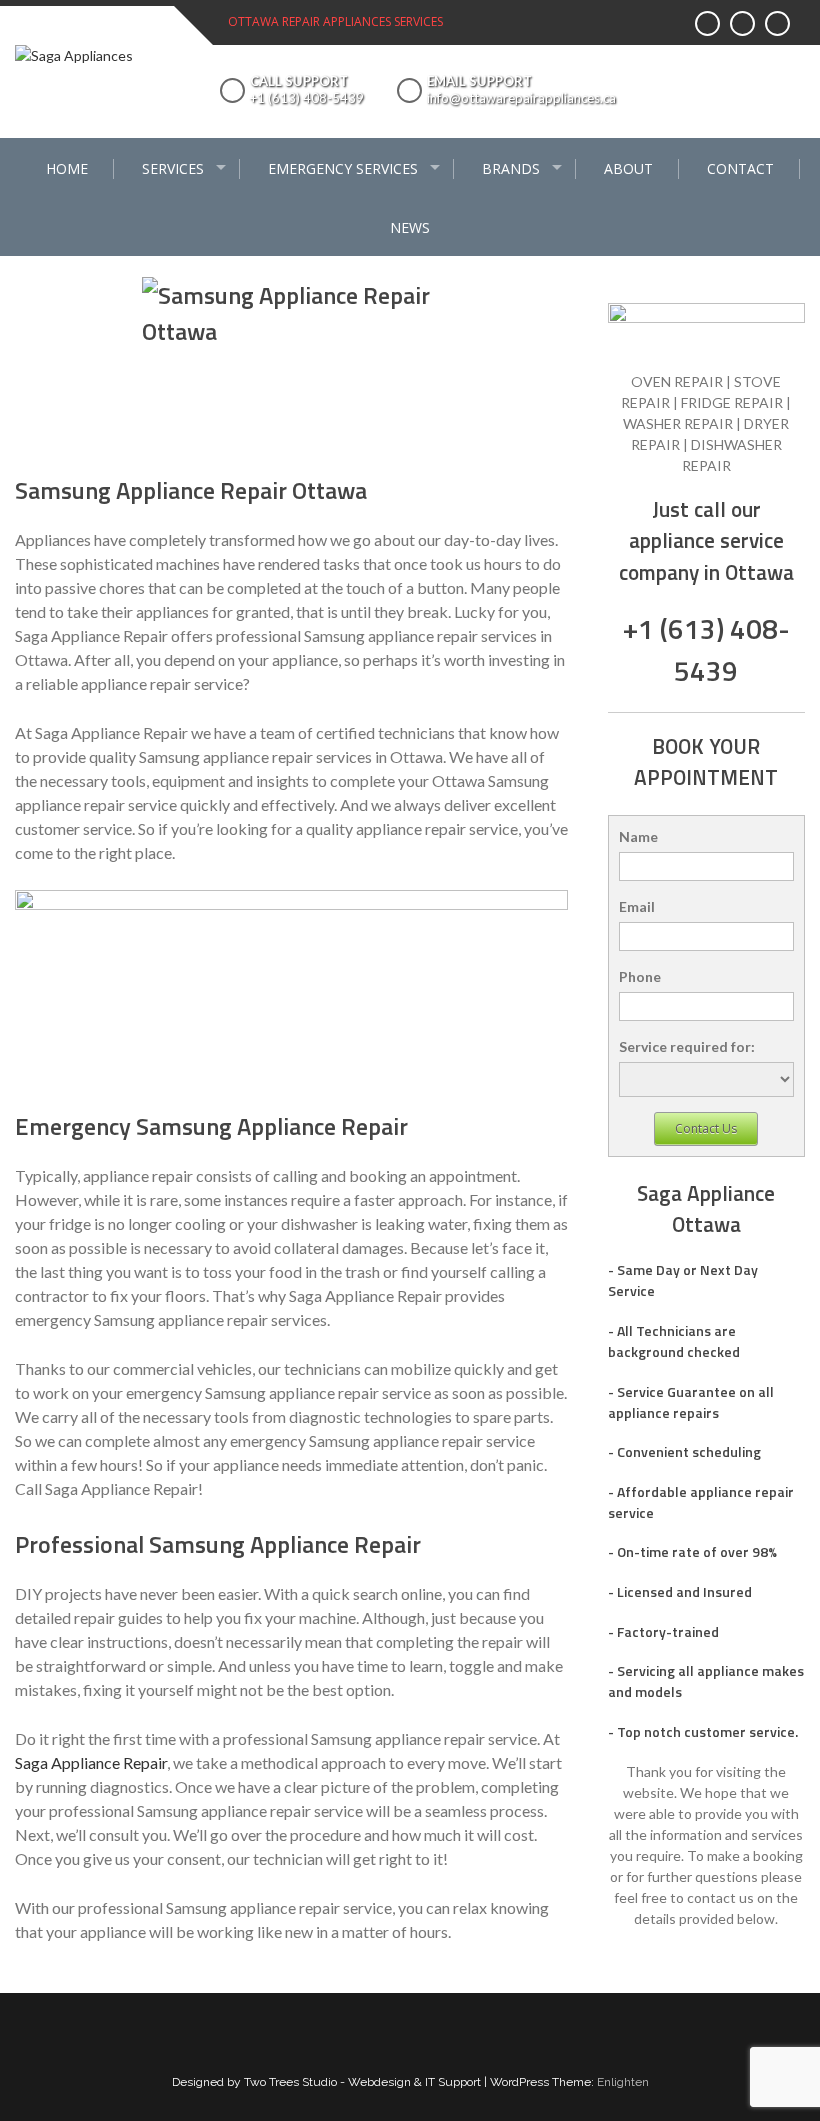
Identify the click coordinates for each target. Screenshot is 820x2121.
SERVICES (173, 168)
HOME (67, 168)
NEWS (410, 227)
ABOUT (628, 168)
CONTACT (740, 168)
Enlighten (623, 2082)
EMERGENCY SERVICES (343, 168)
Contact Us (706, 1128)
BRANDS (511, 168)
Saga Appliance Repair (91, 1762)
